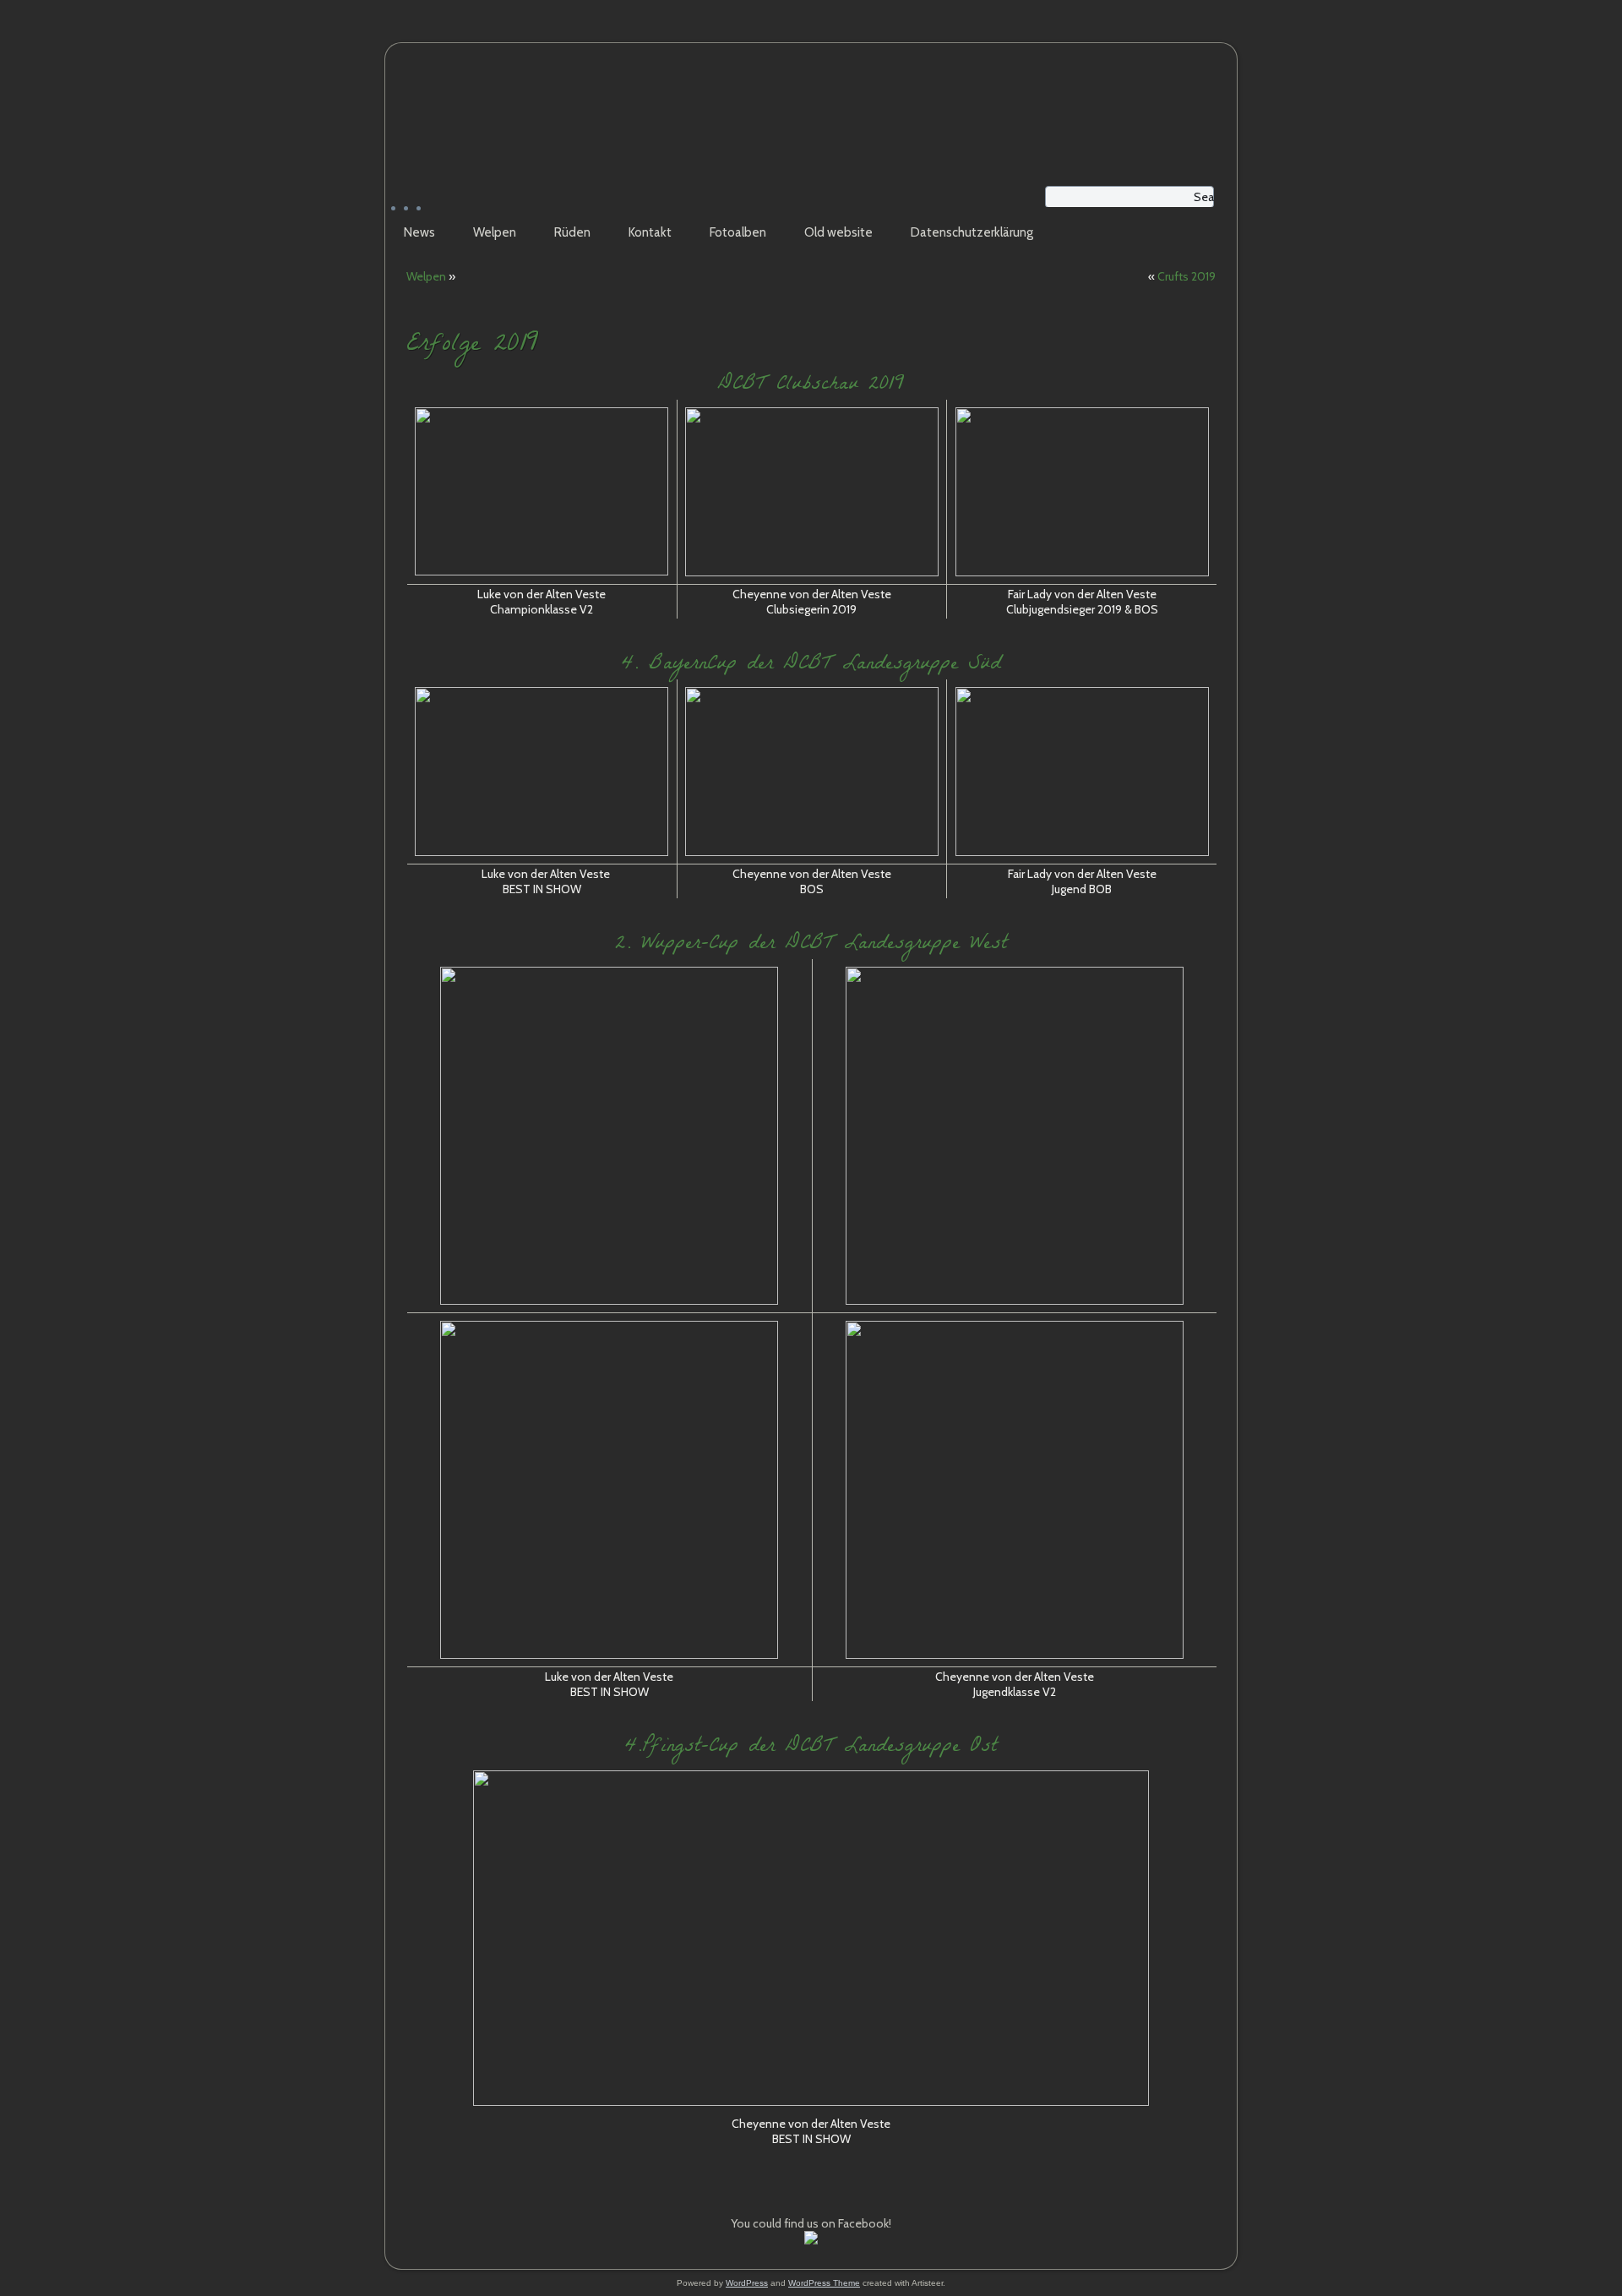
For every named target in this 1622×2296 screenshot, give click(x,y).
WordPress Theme (824, 2283)
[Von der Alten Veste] (811, 2240)
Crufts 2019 (1187, 276)
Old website (838, 232)
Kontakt (650, 232)
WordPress (747, 2283)
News (419, 232)
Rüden (572, 232)
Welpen (495, 232)
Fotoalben (738, 232)
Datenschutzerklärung (972, 232)
